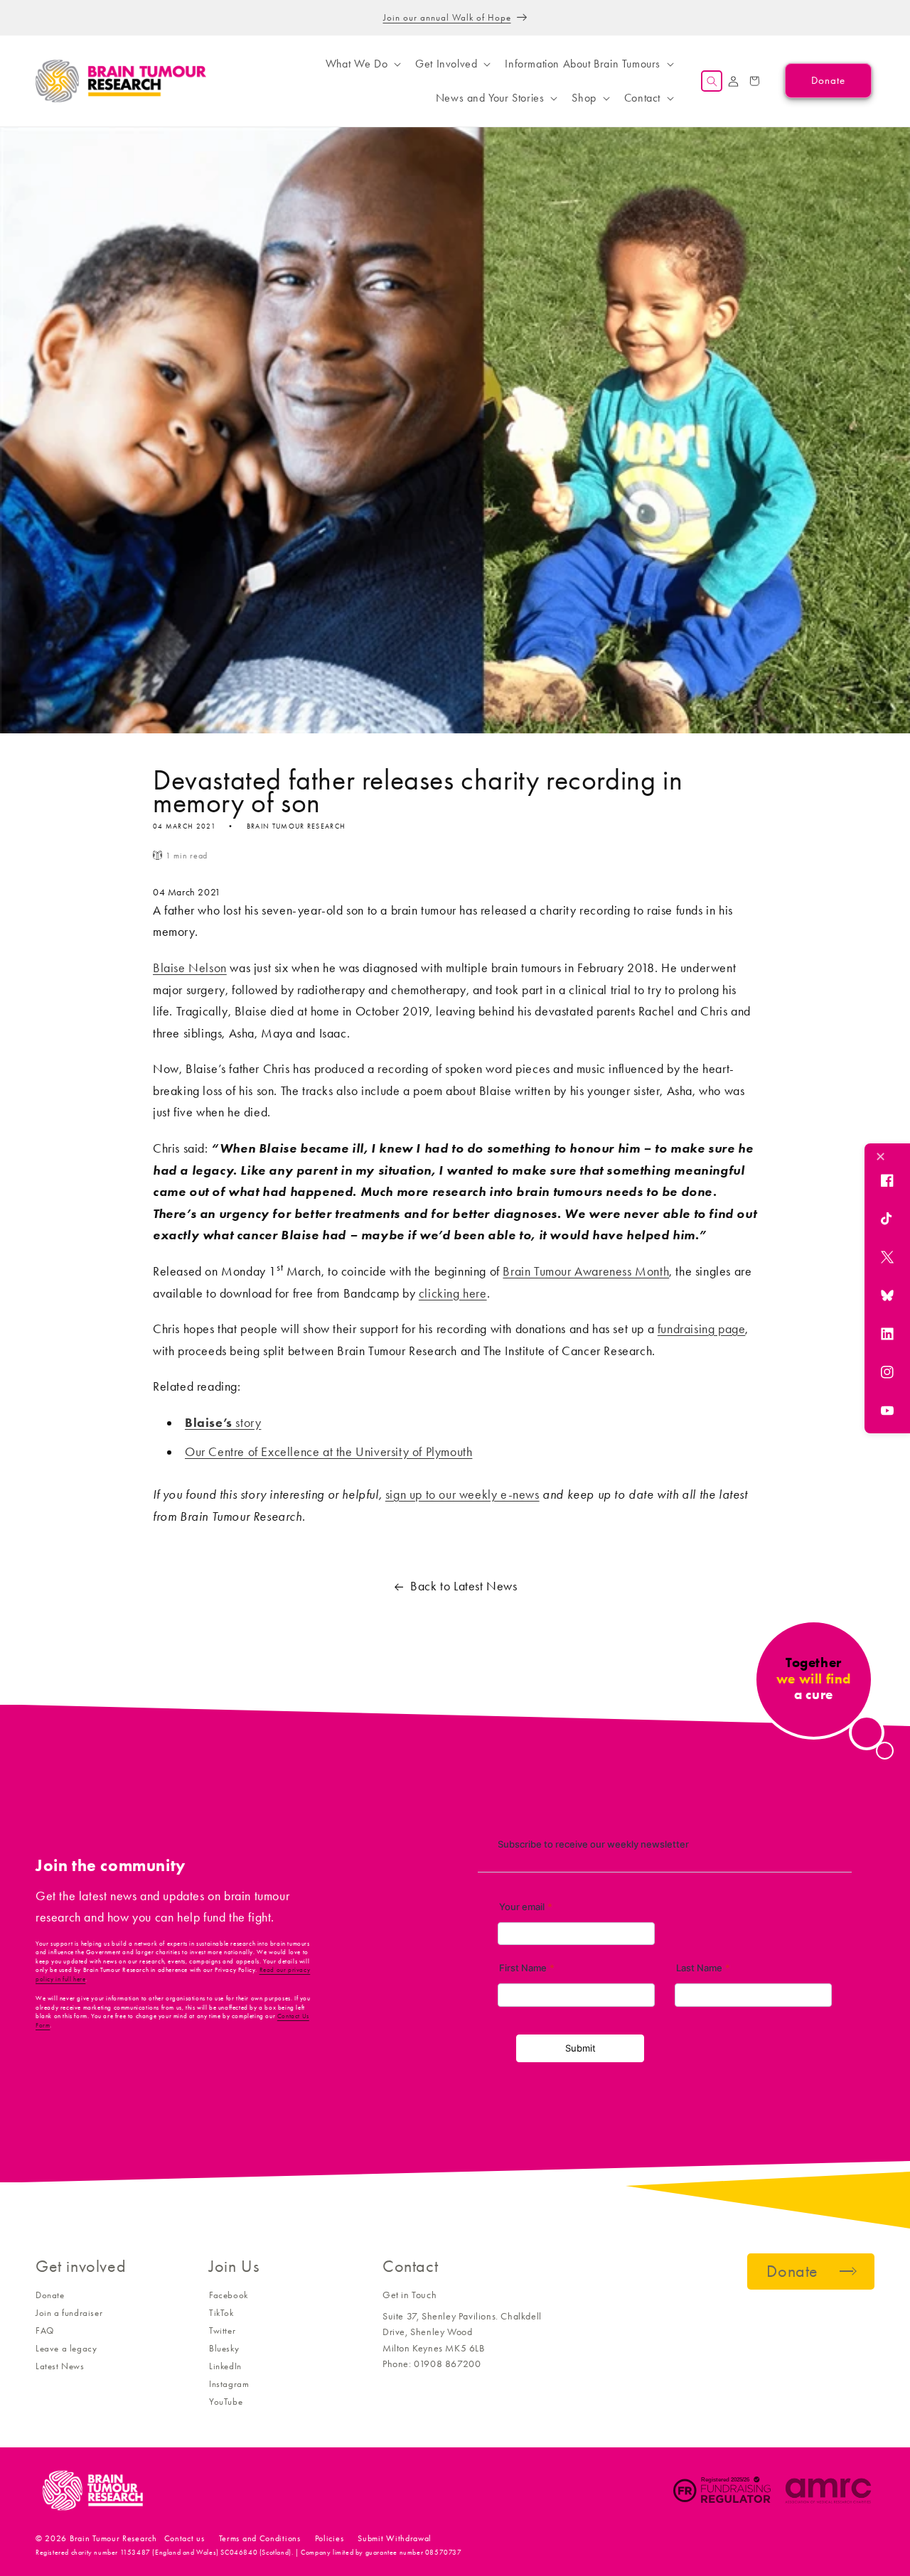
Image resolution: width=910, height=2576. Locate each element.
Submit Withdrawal (395, 2538)
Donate (50, 2295)
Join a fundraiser (69, 2313)
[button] (362, 64)
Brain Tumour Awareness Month (586, 1271)
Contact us (184, 2538)
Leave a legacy (66, 2348)
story (223, 1423)
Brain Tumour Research (113, 2538)
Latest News (60, 2366)
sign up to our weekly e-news (462, 1494)
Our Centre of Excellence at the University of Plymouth (328, 1452)
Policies (330, 2538)
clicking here (453, 1293)
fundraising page (702, 1329)
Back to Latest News (464, 1586)
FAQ (45, 2330)
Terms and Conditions (260, 2538)
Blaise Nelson (190, 968)
